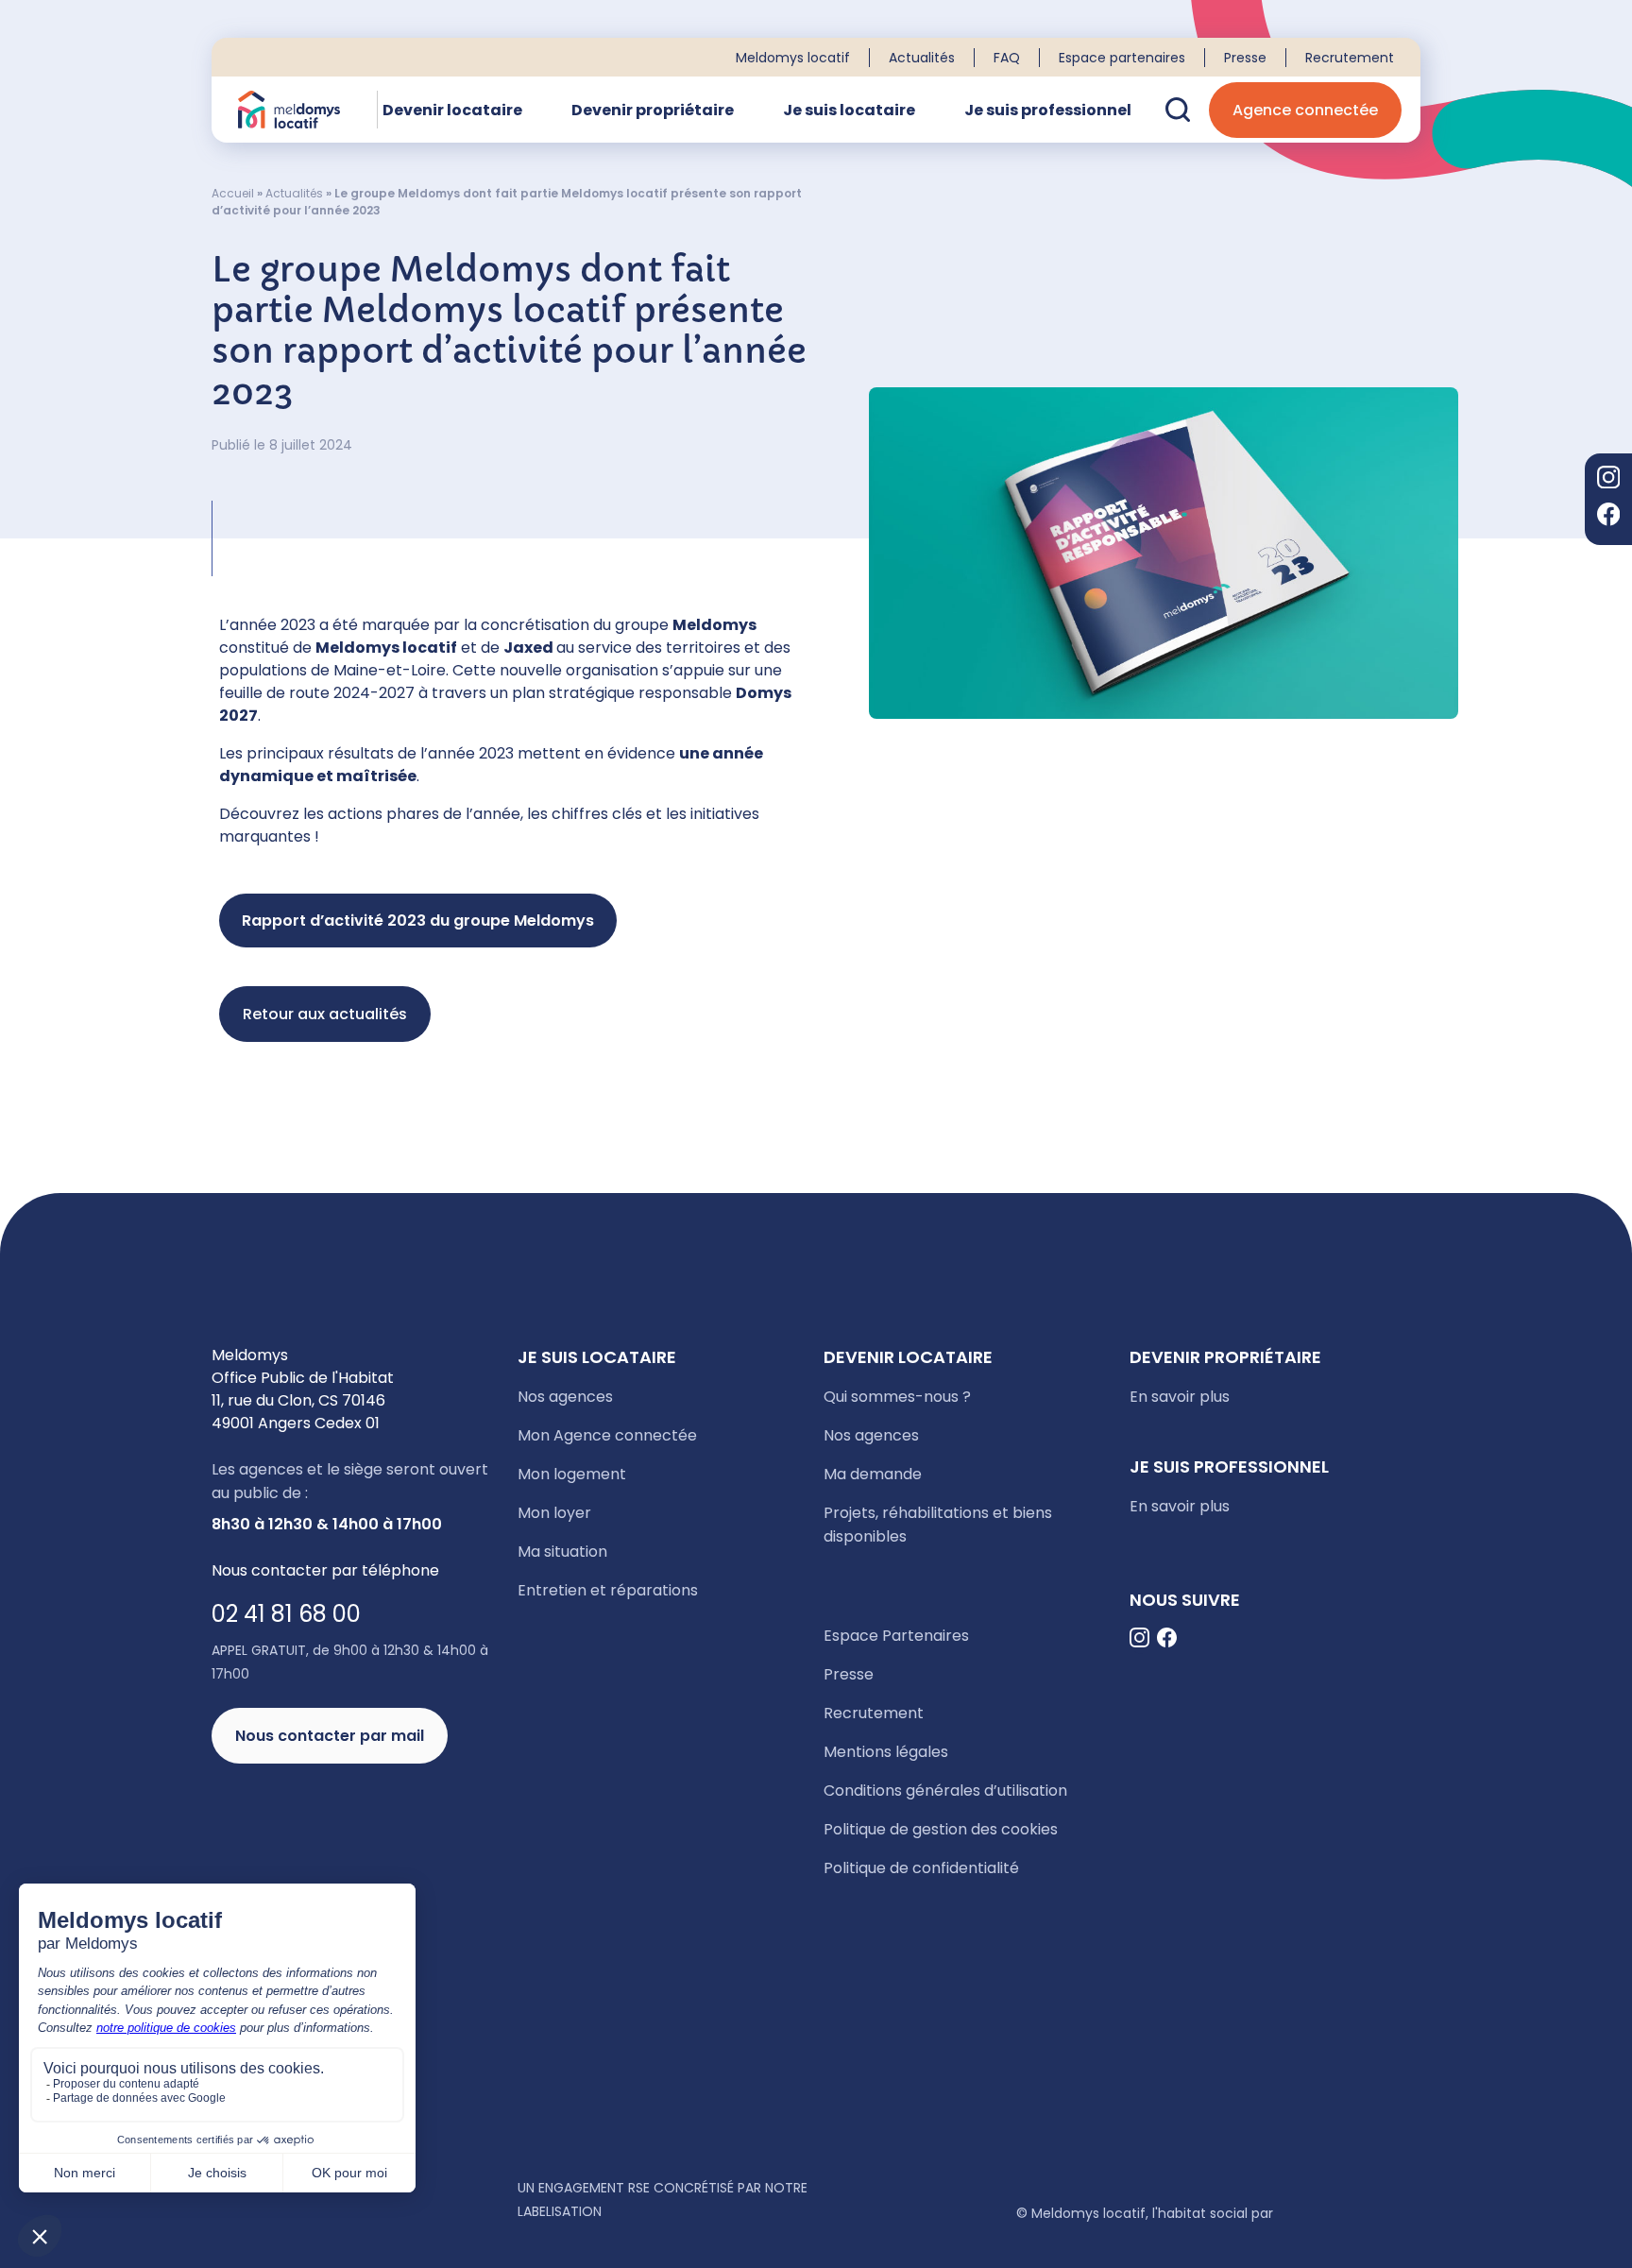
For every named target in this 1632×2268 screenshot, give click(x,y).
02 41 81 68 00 (286, 1614)
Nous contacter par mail (330, 1736)
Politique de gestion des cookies (941, 1829)
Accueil (233, 193)
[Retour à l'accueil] (289, 110)
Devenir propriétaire (653, 110)
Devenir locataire (452, 110)
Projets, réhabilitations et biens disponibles (938, 1525)
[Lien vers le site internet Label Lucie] (357, 2211)
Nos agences (565, 1397)
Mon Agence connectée (607, 1435)
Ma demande (873, 1474)
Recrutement (1350, 58)
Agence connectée (1305, 110)
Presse (1245, 58)
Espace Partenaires (896, 1636)
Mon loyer (554, 1513)
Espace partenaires (1122, 58)
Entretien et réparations (608, 1590)
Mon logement (572, 1474)
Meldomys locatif (793, 58)
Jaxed (528, 648)
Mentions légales (886, 1752)
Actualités (922, 58)
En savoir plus (1180, 1397)
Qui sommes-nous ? (897, 1397)
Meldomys (714, 625)
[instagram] (1608, 480)
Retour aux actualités (325, 1014)
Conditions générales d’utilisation (945, 1791)
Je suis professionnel (1048, 110)
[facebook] (1608, 517)
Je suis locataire (849, 110)
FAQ (1007, 58)
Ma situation (562, 1552)
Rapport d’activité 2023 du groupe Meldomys (418, 921)
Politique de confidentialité (921, 1868)
